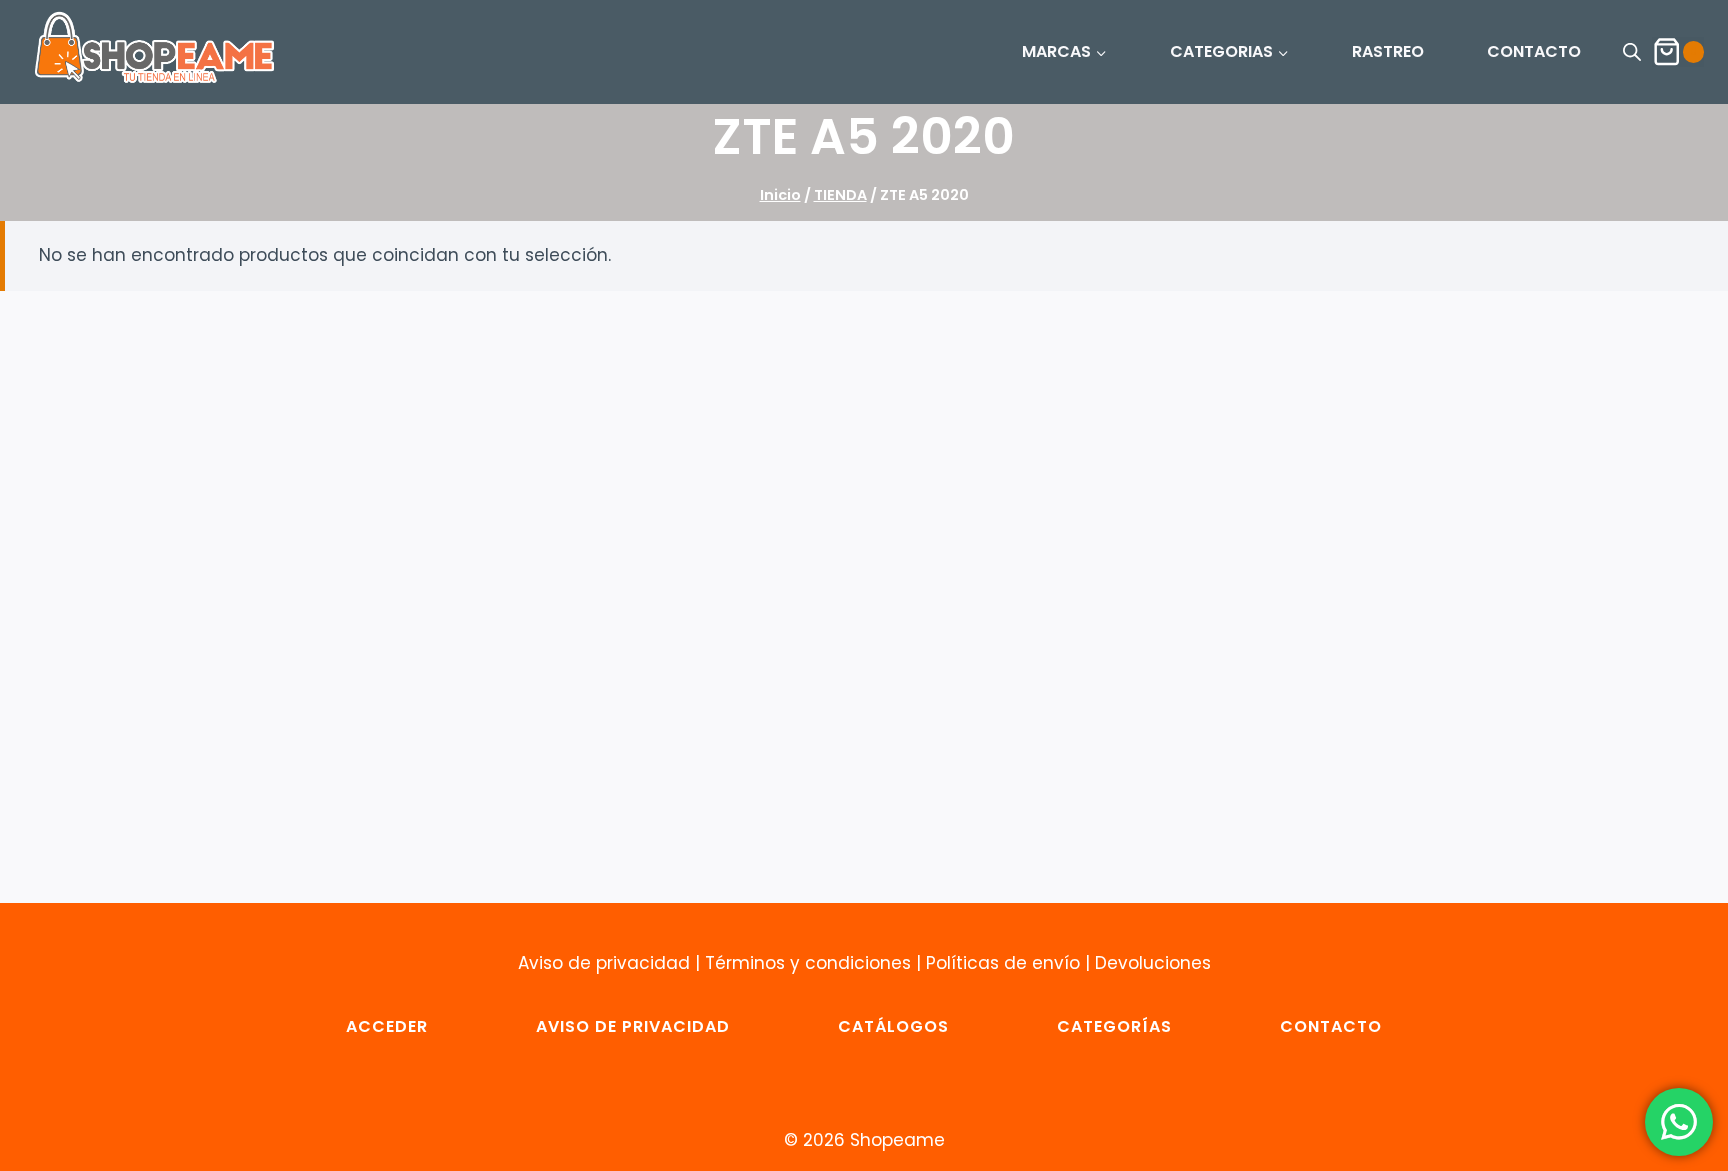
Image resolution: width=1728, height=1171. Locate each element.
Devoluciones (1153, 963)
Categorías (1114, 1026)
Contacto (1331, 1026)
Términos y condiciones (808, 963)
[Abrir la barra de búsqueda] (1632, 52)
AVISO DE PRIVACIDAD (633, 1026)
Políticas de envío (1003, 963)
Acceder (387, 1026)
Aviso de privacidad (604, 963)
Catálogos (893, 1026)
